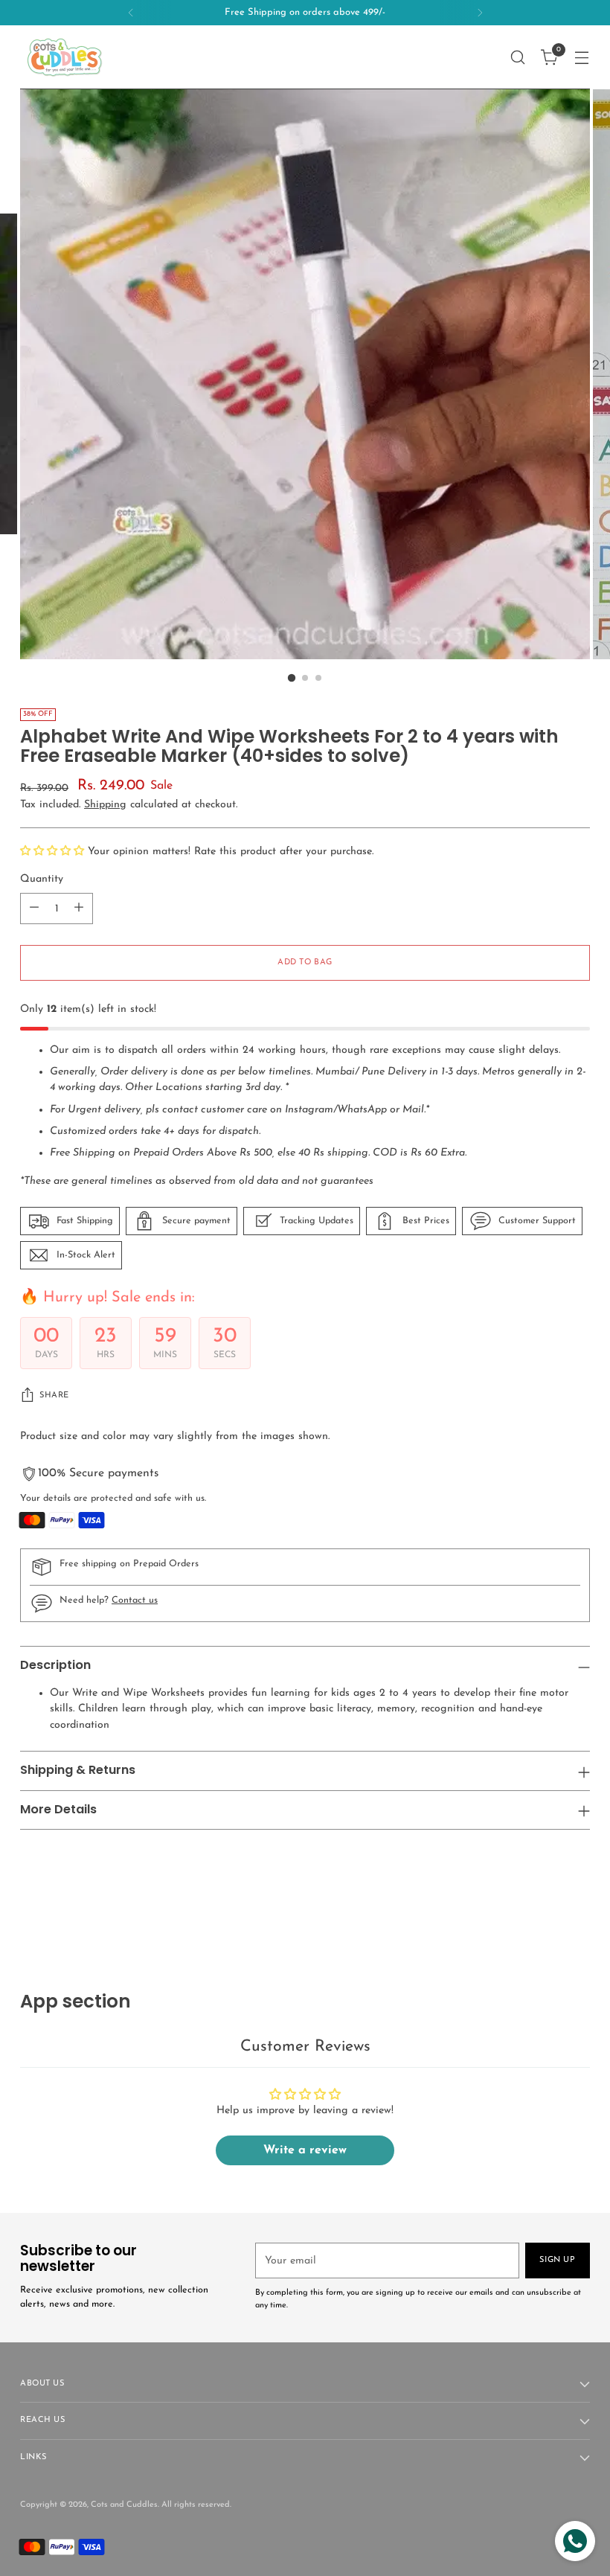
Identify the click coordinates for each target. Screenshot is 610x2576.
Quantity (42, 879)
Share (54, 1396)
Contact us (135, 1601)
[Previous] (131, 13)
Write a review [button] (305, 2150)
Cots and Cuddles (124, 2505)
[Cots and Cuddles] (65, 57)
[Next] (480, 13)
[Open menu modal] (582, 57)
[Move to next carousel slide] (577, 1911)
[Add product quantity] (79, 909)
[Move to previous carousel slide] (543, 1912)
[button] (54, 852)
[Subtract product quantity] (34, 909)
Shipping (105, 805)
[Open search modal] (518, 57)
